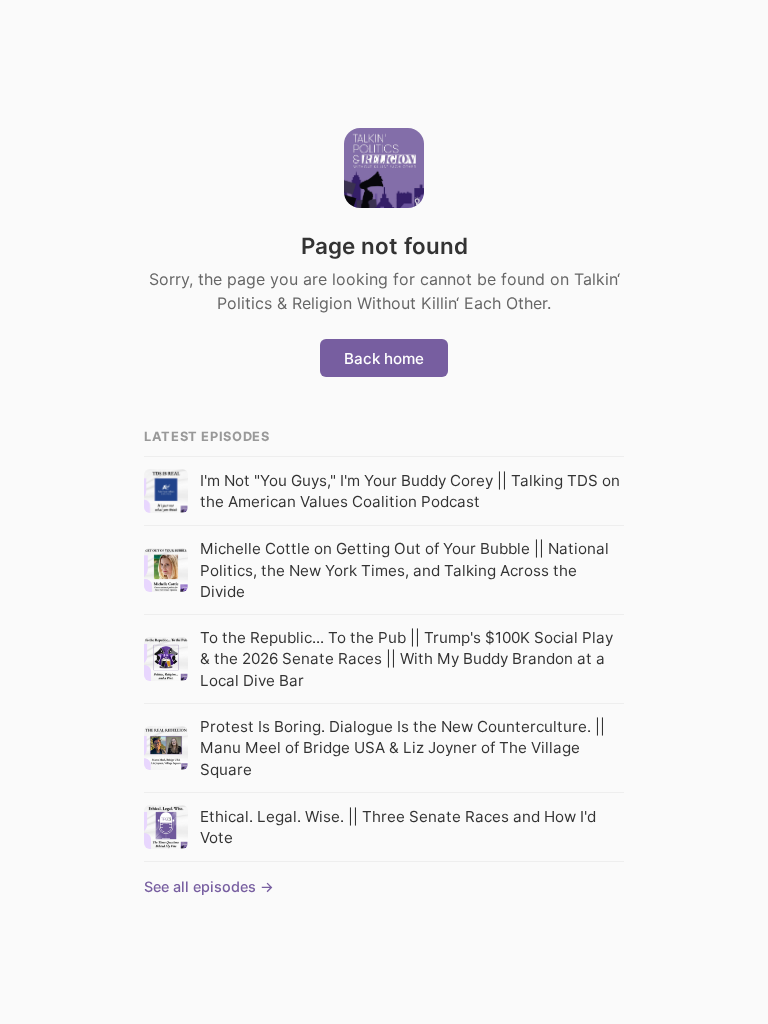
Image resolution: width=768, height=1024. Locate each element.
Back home (384, 358)
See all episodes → (209, 886)
